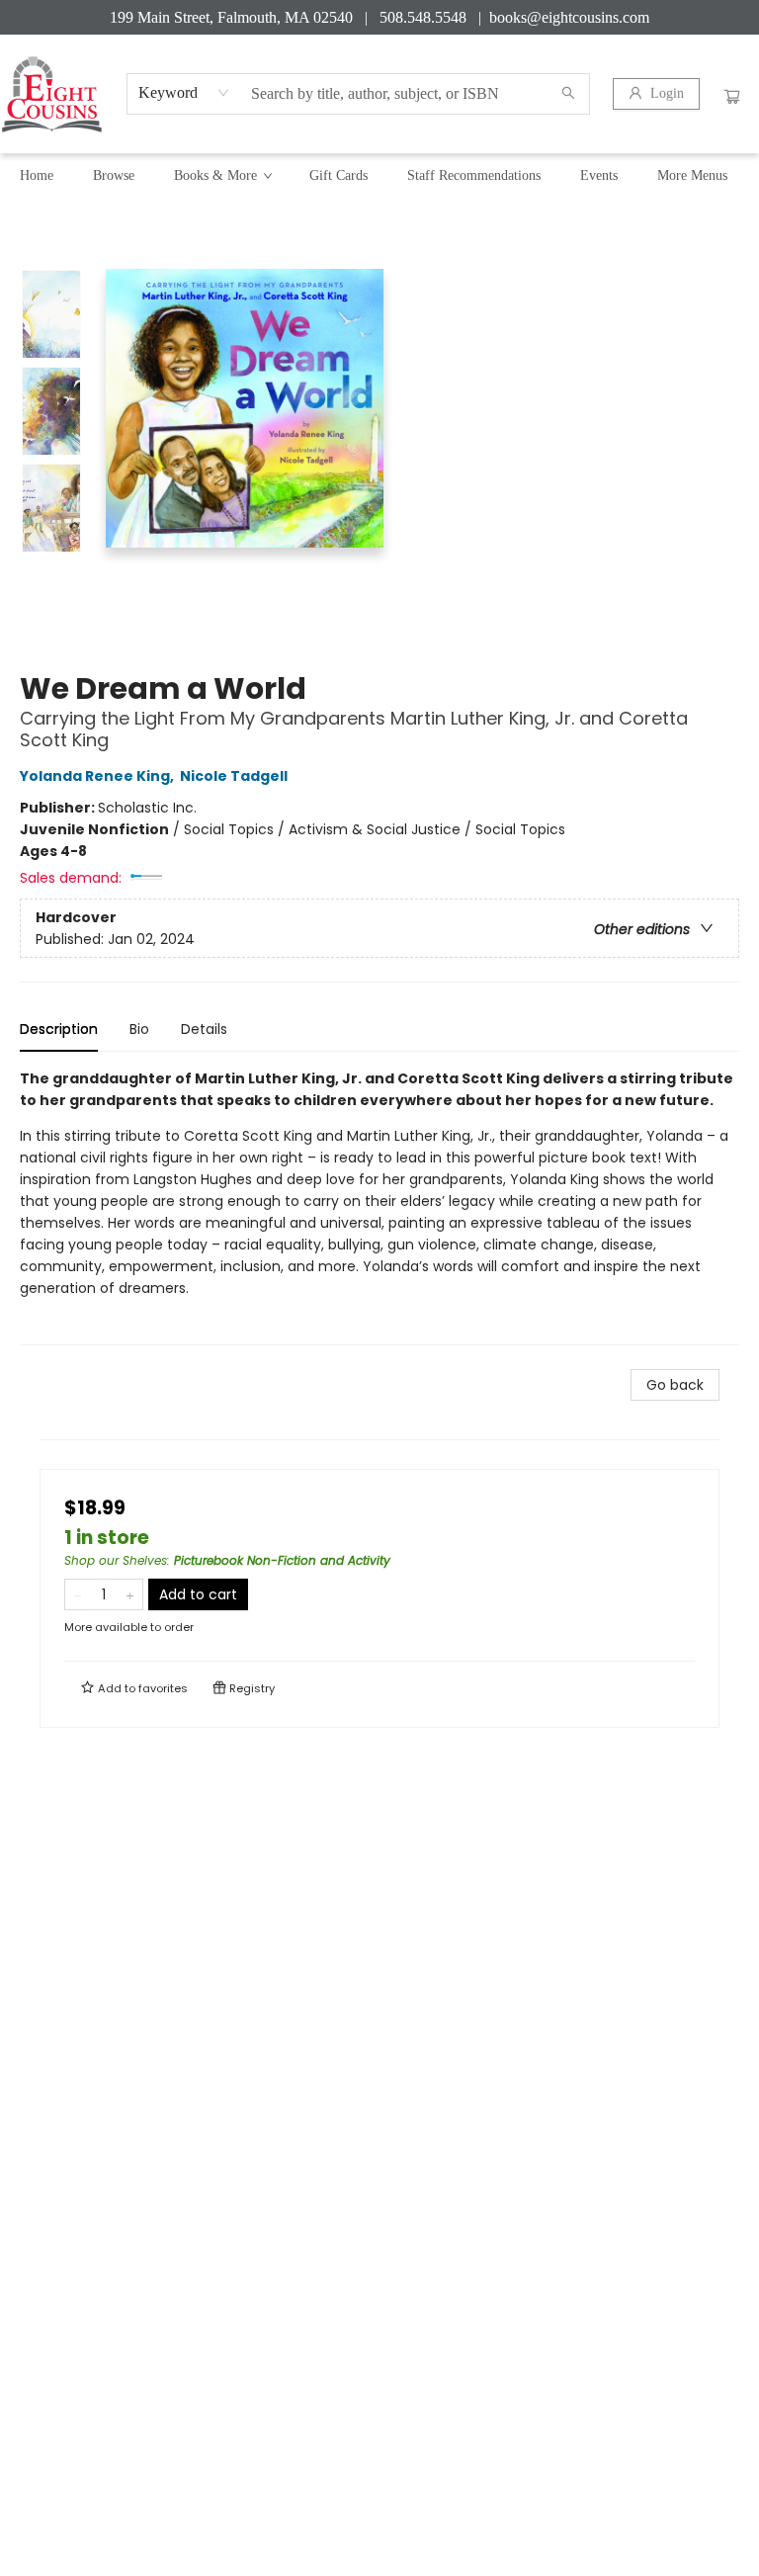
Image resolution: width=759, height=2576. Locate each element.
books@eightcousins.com (569, 17)
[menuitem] (37, 176)
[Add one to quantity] (130, 1594)
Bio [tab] (139, 1029)
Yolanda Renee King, (98, 776)
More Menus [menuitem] (692, 175)
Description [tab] (59, 1029)
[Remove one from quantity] (78, 1594)
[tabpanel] (379, 1206)
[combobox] (184, 93)
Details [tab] (204, 1029)
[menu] (379, 176)
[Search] (568, 94)
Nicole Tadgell (234, 776)
